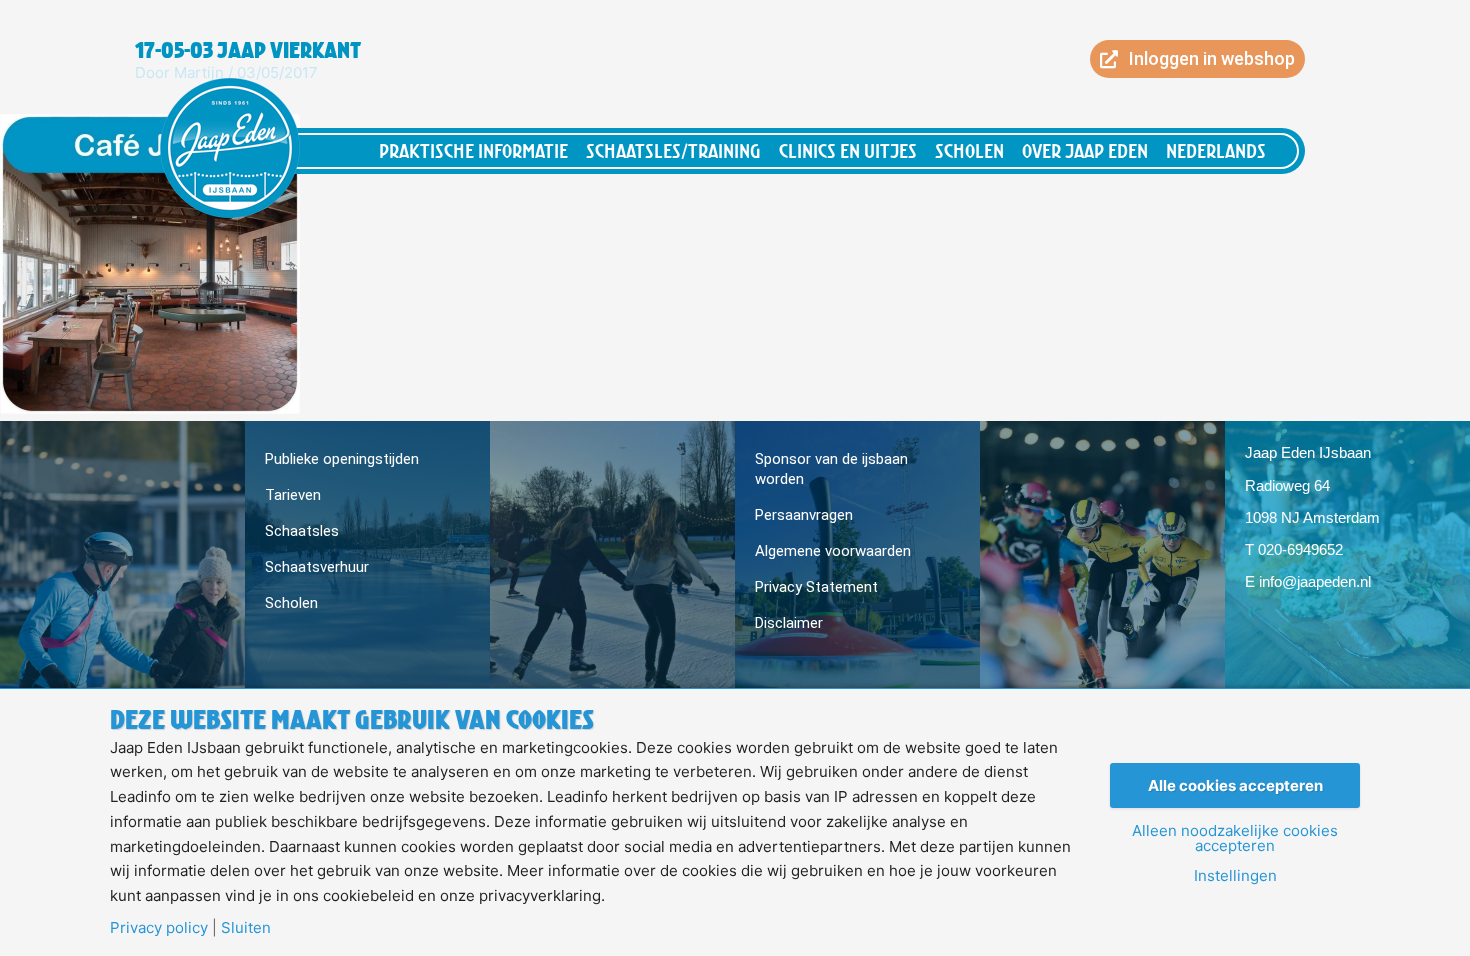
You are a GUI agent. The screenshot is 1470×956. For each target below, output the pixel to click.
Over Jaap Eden (1085, 150)
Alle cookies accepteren (1235, 785)
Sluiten (246, 927)
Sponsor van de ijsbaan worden (831, 469)
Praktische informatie (473, 150)
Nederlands (1216, 150)
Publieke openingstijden (342, 459)
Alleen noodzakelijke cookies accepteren (1235, 838)
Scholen (969, 150)
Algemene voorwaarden (833, 551)
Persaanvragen (804, 515)
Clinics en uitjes (848, 150)
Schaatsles (302, 531)
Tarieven (293, 495)
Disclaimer (789, 623)
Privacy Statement (816, 587)
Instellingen (1235, 875)
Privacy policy (159, 927)
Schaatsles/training (673, 150)
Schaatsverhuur (317, 567)
